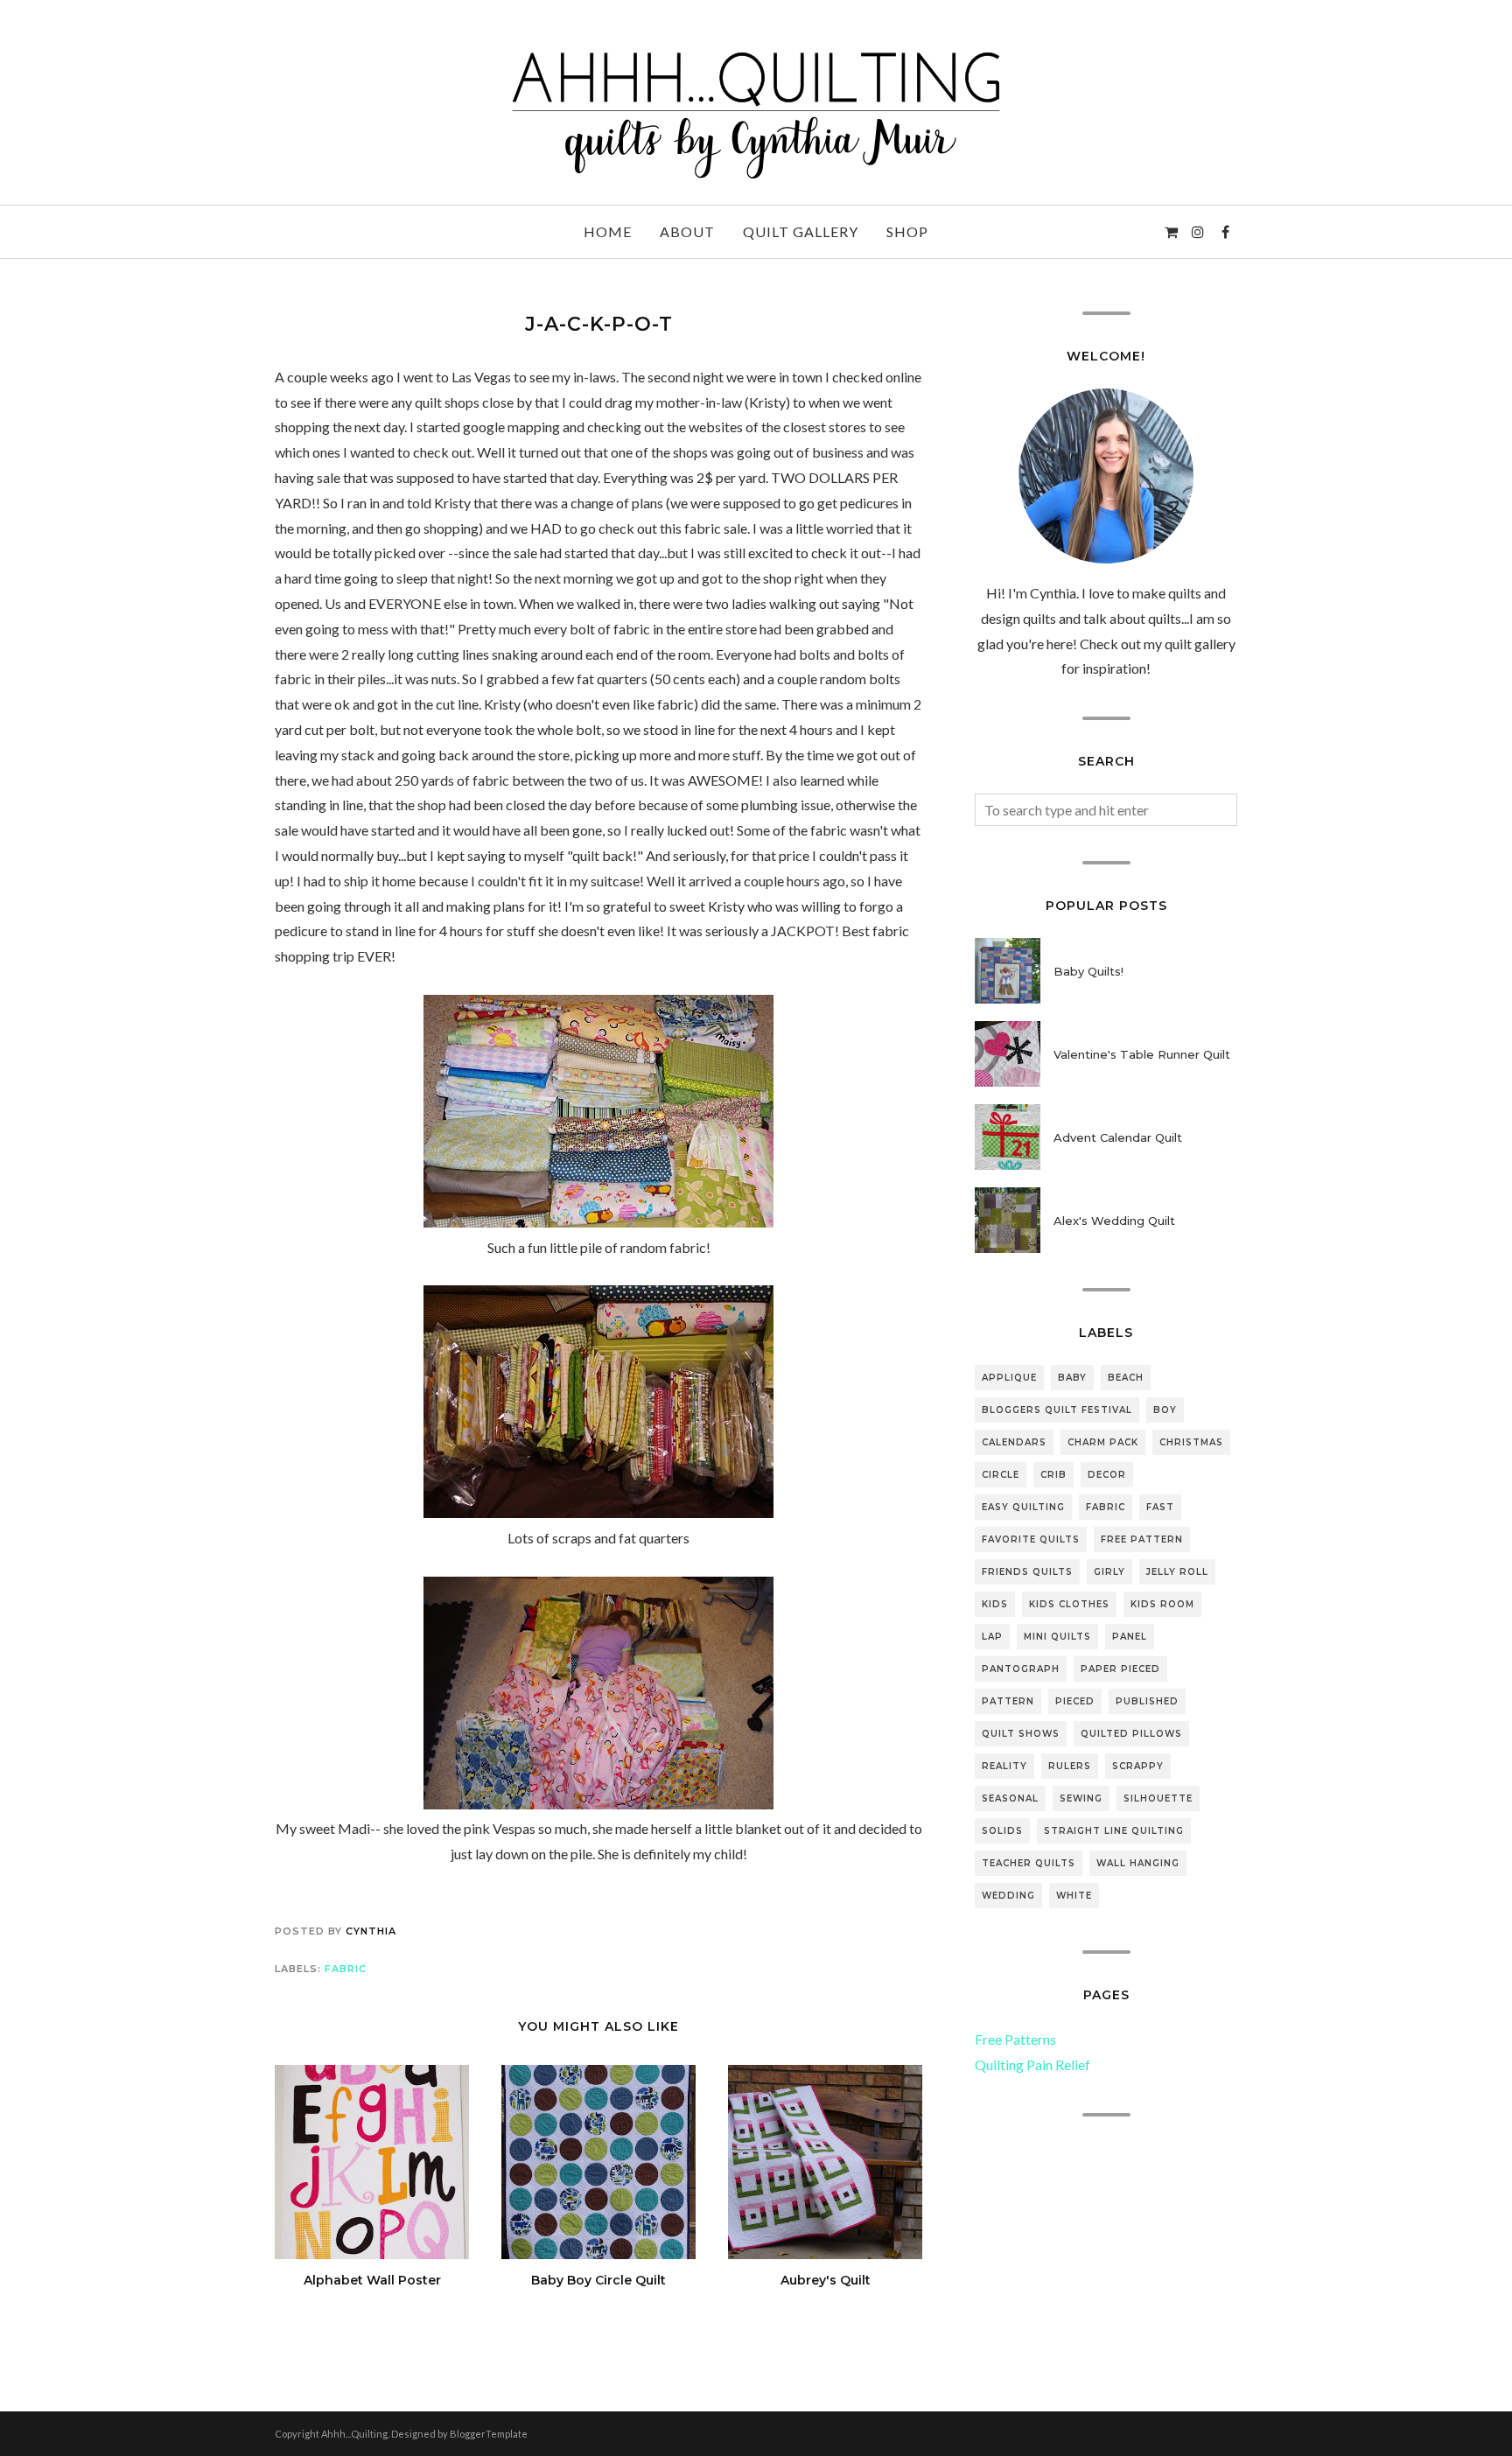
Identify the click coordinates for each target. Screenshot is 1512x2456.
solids (1002, 1831)
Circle (1001, 1475)
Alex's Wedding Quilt (1114, 1221)
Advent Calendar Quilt (1118, 1137)
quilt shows (1021, 1734)
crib (1053, 1475)
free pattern (1142, 1539)
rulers (1070, 1766)
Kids (995, 1604)
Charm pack (1103, 1442)
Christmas (1191, 1442)
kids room (1162, 1604)
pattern (1008, 1701)
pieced (1075, 1701)
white (1074, 1896)
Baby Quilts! (1088, 971)
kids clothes (1069, 1604)
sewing (1081, 1798)
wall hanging (1138, 1863)
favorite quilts (1031, 1539)
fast (1160, 1507)
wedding (1008, 1896)
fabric (346, 1969)
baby (1072, 1378)
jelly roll (1177, 1572)
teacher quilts (1029, 1863)
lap (992, 1637)
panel (1130, 1637)
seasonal (1010, 1798)
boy (1165, 1410)
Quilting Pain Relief (1032, 2064)
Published (1147, 1701)
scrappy (1138, 1766)
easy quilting (1023, 1507)
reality (1004, 1766)
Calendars (1014, 1442)
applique (1009, 1378)
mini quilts (1057, 1637)
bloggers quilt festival (1057, 1410)
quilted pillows (1131, 1734)
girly (1109, 1572)
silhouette (1158, 1798)
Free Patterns (1015, 2039)
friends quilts (1027, 1572)
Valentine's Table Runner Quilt (1142, 1054)
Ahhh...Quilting (354, 2434)
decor (1107, 1475)
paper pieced (1120, 1669)
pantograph (1021, 1669)
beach (1126, 1378)
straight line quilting (1114, 1831)
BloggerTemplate (489, 2434)
